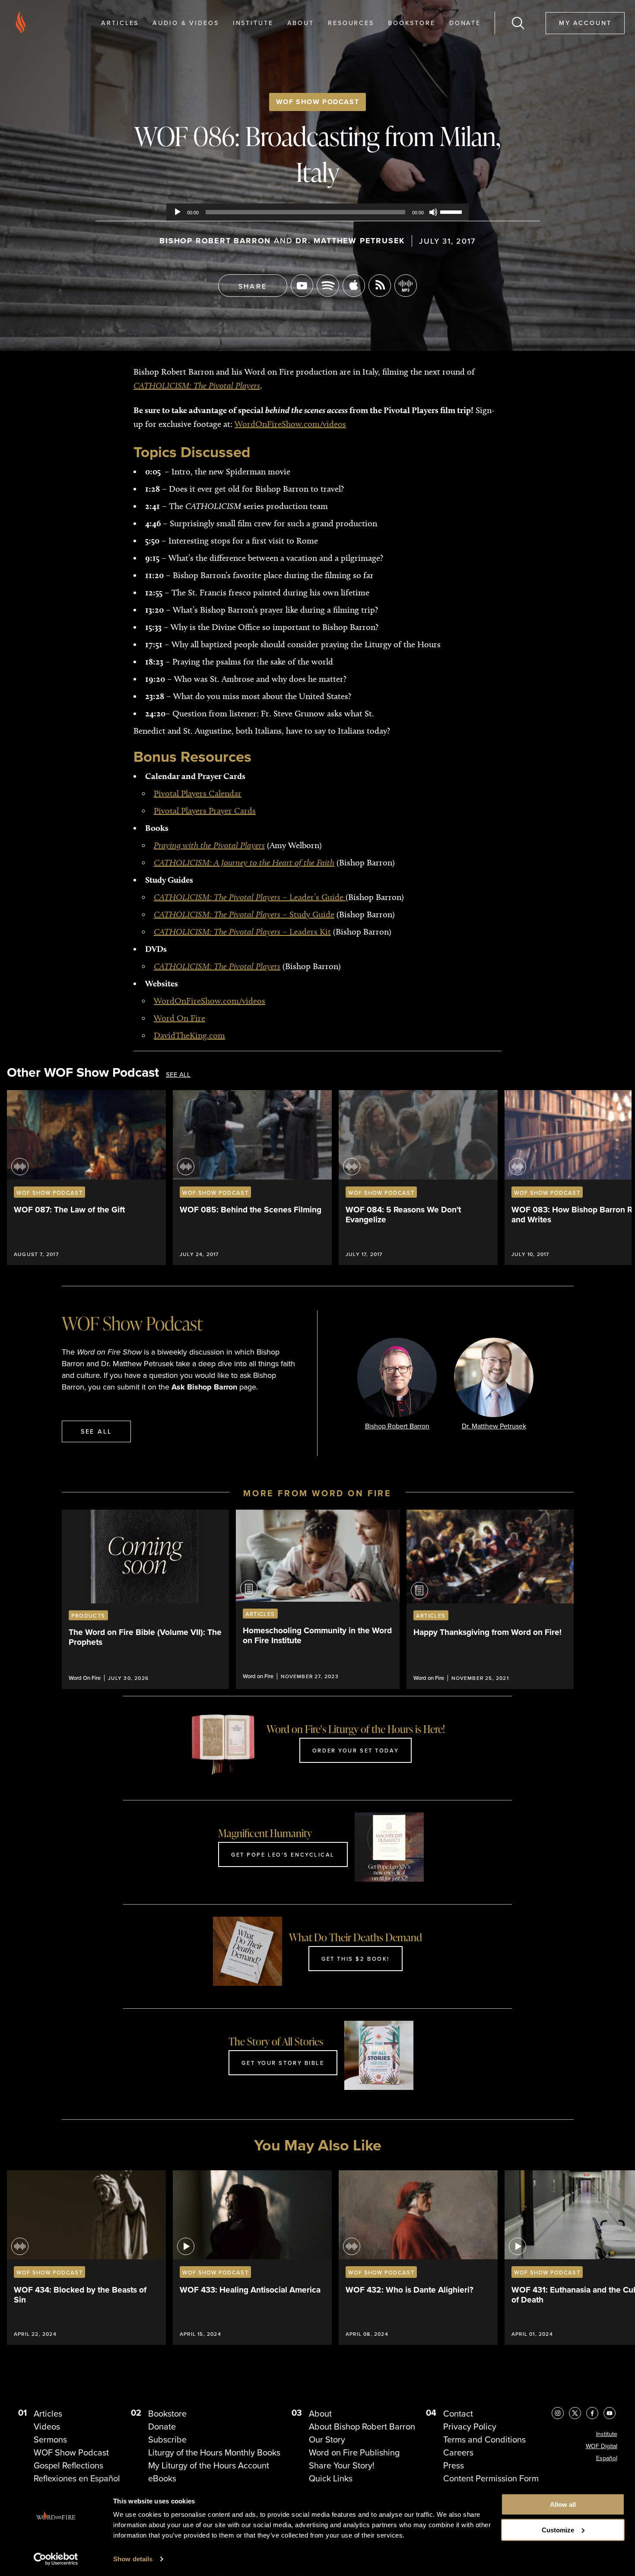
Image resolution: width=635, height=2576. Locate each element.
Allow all (563, 2504)
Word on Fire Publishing (354, 2452)
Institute (253, 23)
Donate (465, 23)
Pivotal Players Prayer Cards (205, 811)
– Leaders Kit (242, 932)
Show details (133, 2559)
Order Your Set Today (356, 1750)
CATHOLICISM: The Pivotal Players (217, 966)
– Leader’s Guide (250, 897)
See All (178, 1075)
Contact (458, 2414)
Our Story (327, 2439)
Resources (351, 23)
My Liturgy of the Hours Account (209, 2465)
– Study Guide (244, 914)
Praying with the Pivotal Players (209, 845)
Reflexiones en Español (77, 2478)
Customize (558, 2530)
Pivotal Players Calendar (198, 793)
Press (454, 2465)
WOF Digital (602, 2446)
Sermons (50, 2439)
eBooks (162, 2478)
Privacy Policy (470, 2427)
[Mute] (433, 212)
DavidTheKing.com (189, 1035)
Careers (458, 2452)
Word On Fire (179, 1018)
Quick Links (331, 2478)
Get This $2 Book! (356, 1959)
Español (607, 2458)
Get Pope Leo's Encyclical (283, 1854)
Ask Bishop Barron (204, 1387)
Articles (120, 23)
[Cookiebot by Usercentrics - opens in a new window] (56, 2559)
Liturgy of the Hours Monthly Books (214, 2452)
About (301, 23)
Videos (47, 2427)
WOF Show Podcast (318, 102)
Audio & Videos (186, 23)
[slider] (452, 211)
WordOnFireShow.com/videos (290, 424)
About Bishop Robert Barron (362, 2427)
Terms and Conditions (484, 2439)
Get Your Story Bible (283, 2063)
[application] (317, 212)
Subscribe (167, 2439)
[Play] (178, 212)
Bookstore (412, 23)
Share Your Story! (342, 2465)
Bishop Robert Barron (215, 241)
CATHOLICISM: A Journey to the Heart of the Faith (244, 862)
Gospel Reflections (68, 2465)
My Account (585, 23)
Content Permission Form (491, 2478)
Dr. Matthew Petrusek (350, 241)
